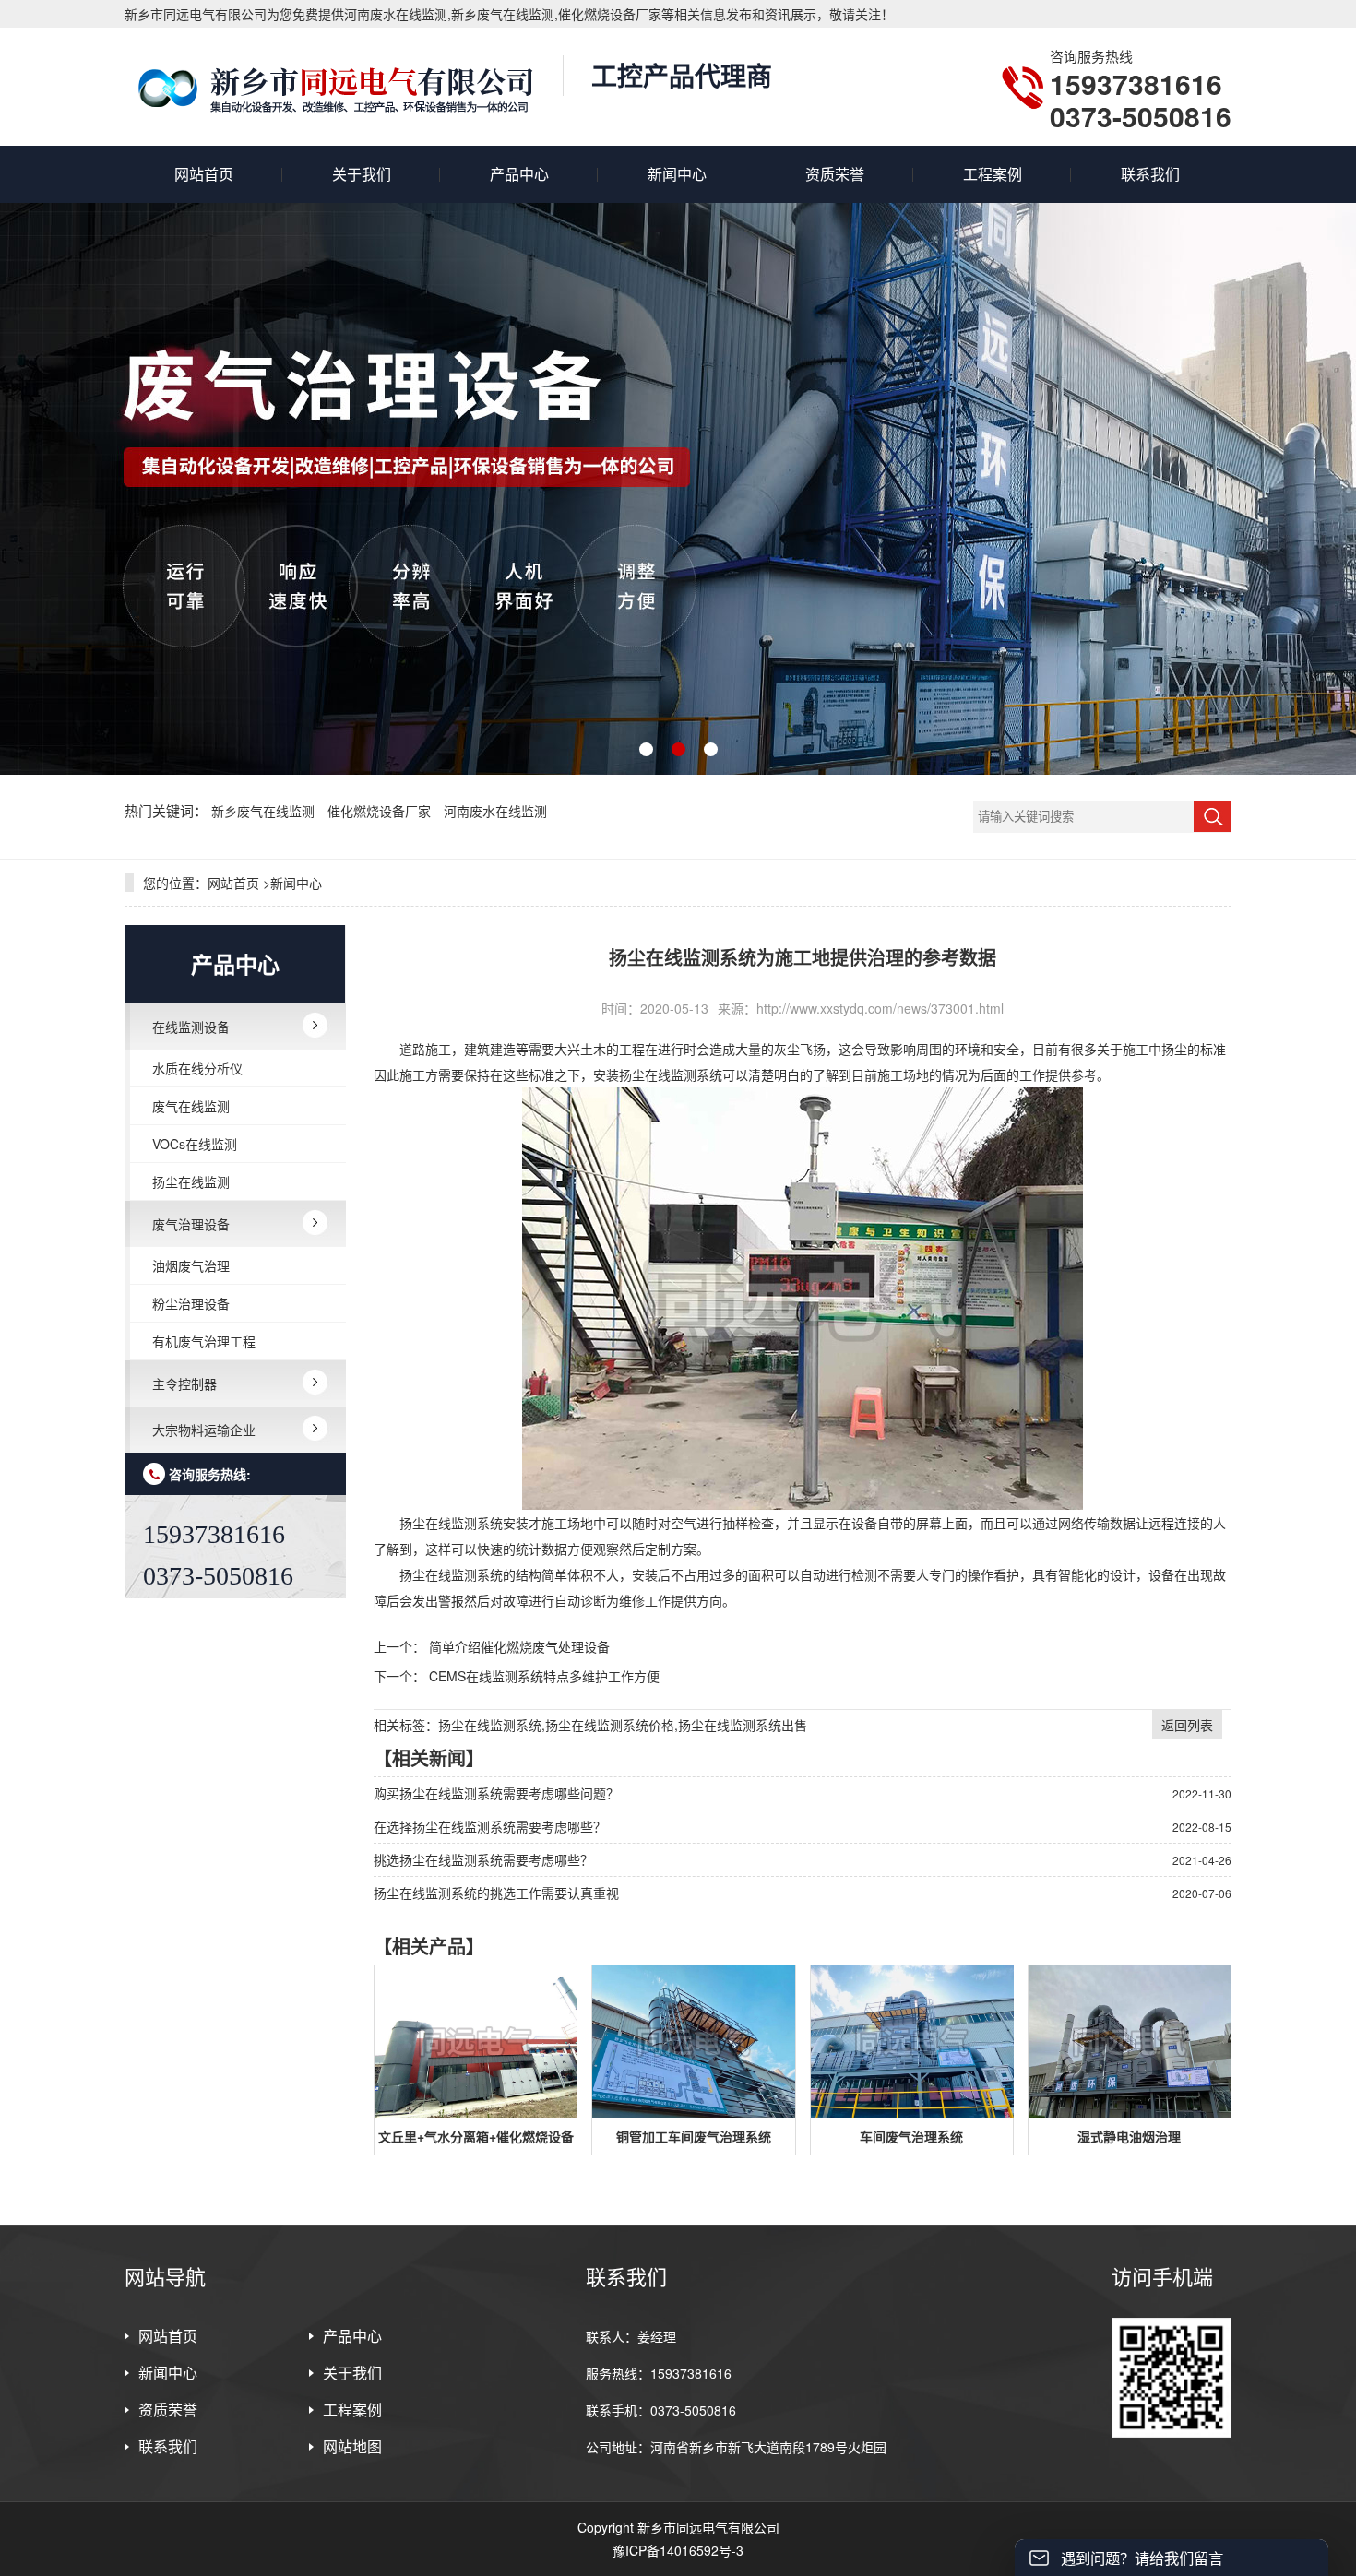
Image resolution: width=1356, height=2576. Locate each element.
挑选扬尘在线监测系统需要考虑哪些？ (483, 1859)
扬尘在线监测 (191, 1181)
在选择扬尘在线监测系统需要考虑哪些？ (490, 1826)
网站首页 (204, 174)
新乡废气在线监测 (265, 811)
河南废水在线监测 (495, 811)
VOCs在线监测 (195, 1144)
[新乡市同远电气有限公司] (334, 87)
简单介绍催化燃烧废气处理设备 (519, 1646)
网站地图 (352, 2446)
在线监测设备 (191, 1027)
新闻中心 (677, 174)
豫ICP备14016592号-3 (678, 2550)
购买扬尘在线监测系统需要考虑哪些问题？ (496, 1793)
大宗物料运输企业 (204, 1430)
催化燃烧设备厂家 (381, 811)
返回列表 (1187, 1725)
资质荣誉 (835, 174)
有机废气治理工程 (204, 1341)
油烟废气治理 (191, 1265)
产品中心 (519, 174)
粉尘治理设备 (191, 1303)
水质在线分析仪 (197, 1068)
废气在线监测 (191, 1106)
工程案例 (993, 174)
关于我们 (362, 174)
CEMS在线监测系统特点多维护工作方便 (544, 1676)
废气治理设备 (191, 1224)
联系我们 (1150, 174)
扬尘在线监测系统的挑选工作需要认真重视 (496, 1893)
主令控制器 (184, 1383)
